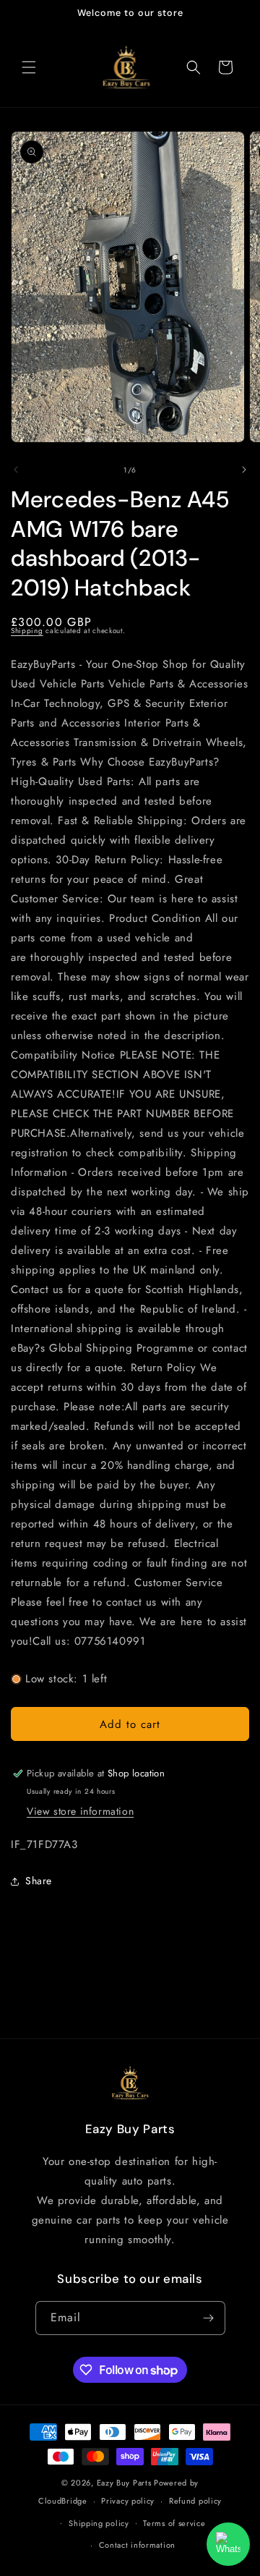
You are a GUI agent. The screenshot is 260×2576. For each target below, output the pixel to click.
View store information (80, 1811)
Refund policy (195, 2501)
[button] (29, 67)
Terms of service (174, 2523)
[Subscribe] (209, 2318)
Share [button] (39, 1881)
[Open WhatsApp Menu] (228, 2544)
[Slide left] (16, 470)
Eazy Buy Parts (124, 2483)
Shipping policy (99, 2523)
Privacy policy (128, 2501)
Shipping (27, 631)
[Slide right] (244, 470)
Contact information (137, 2545)
